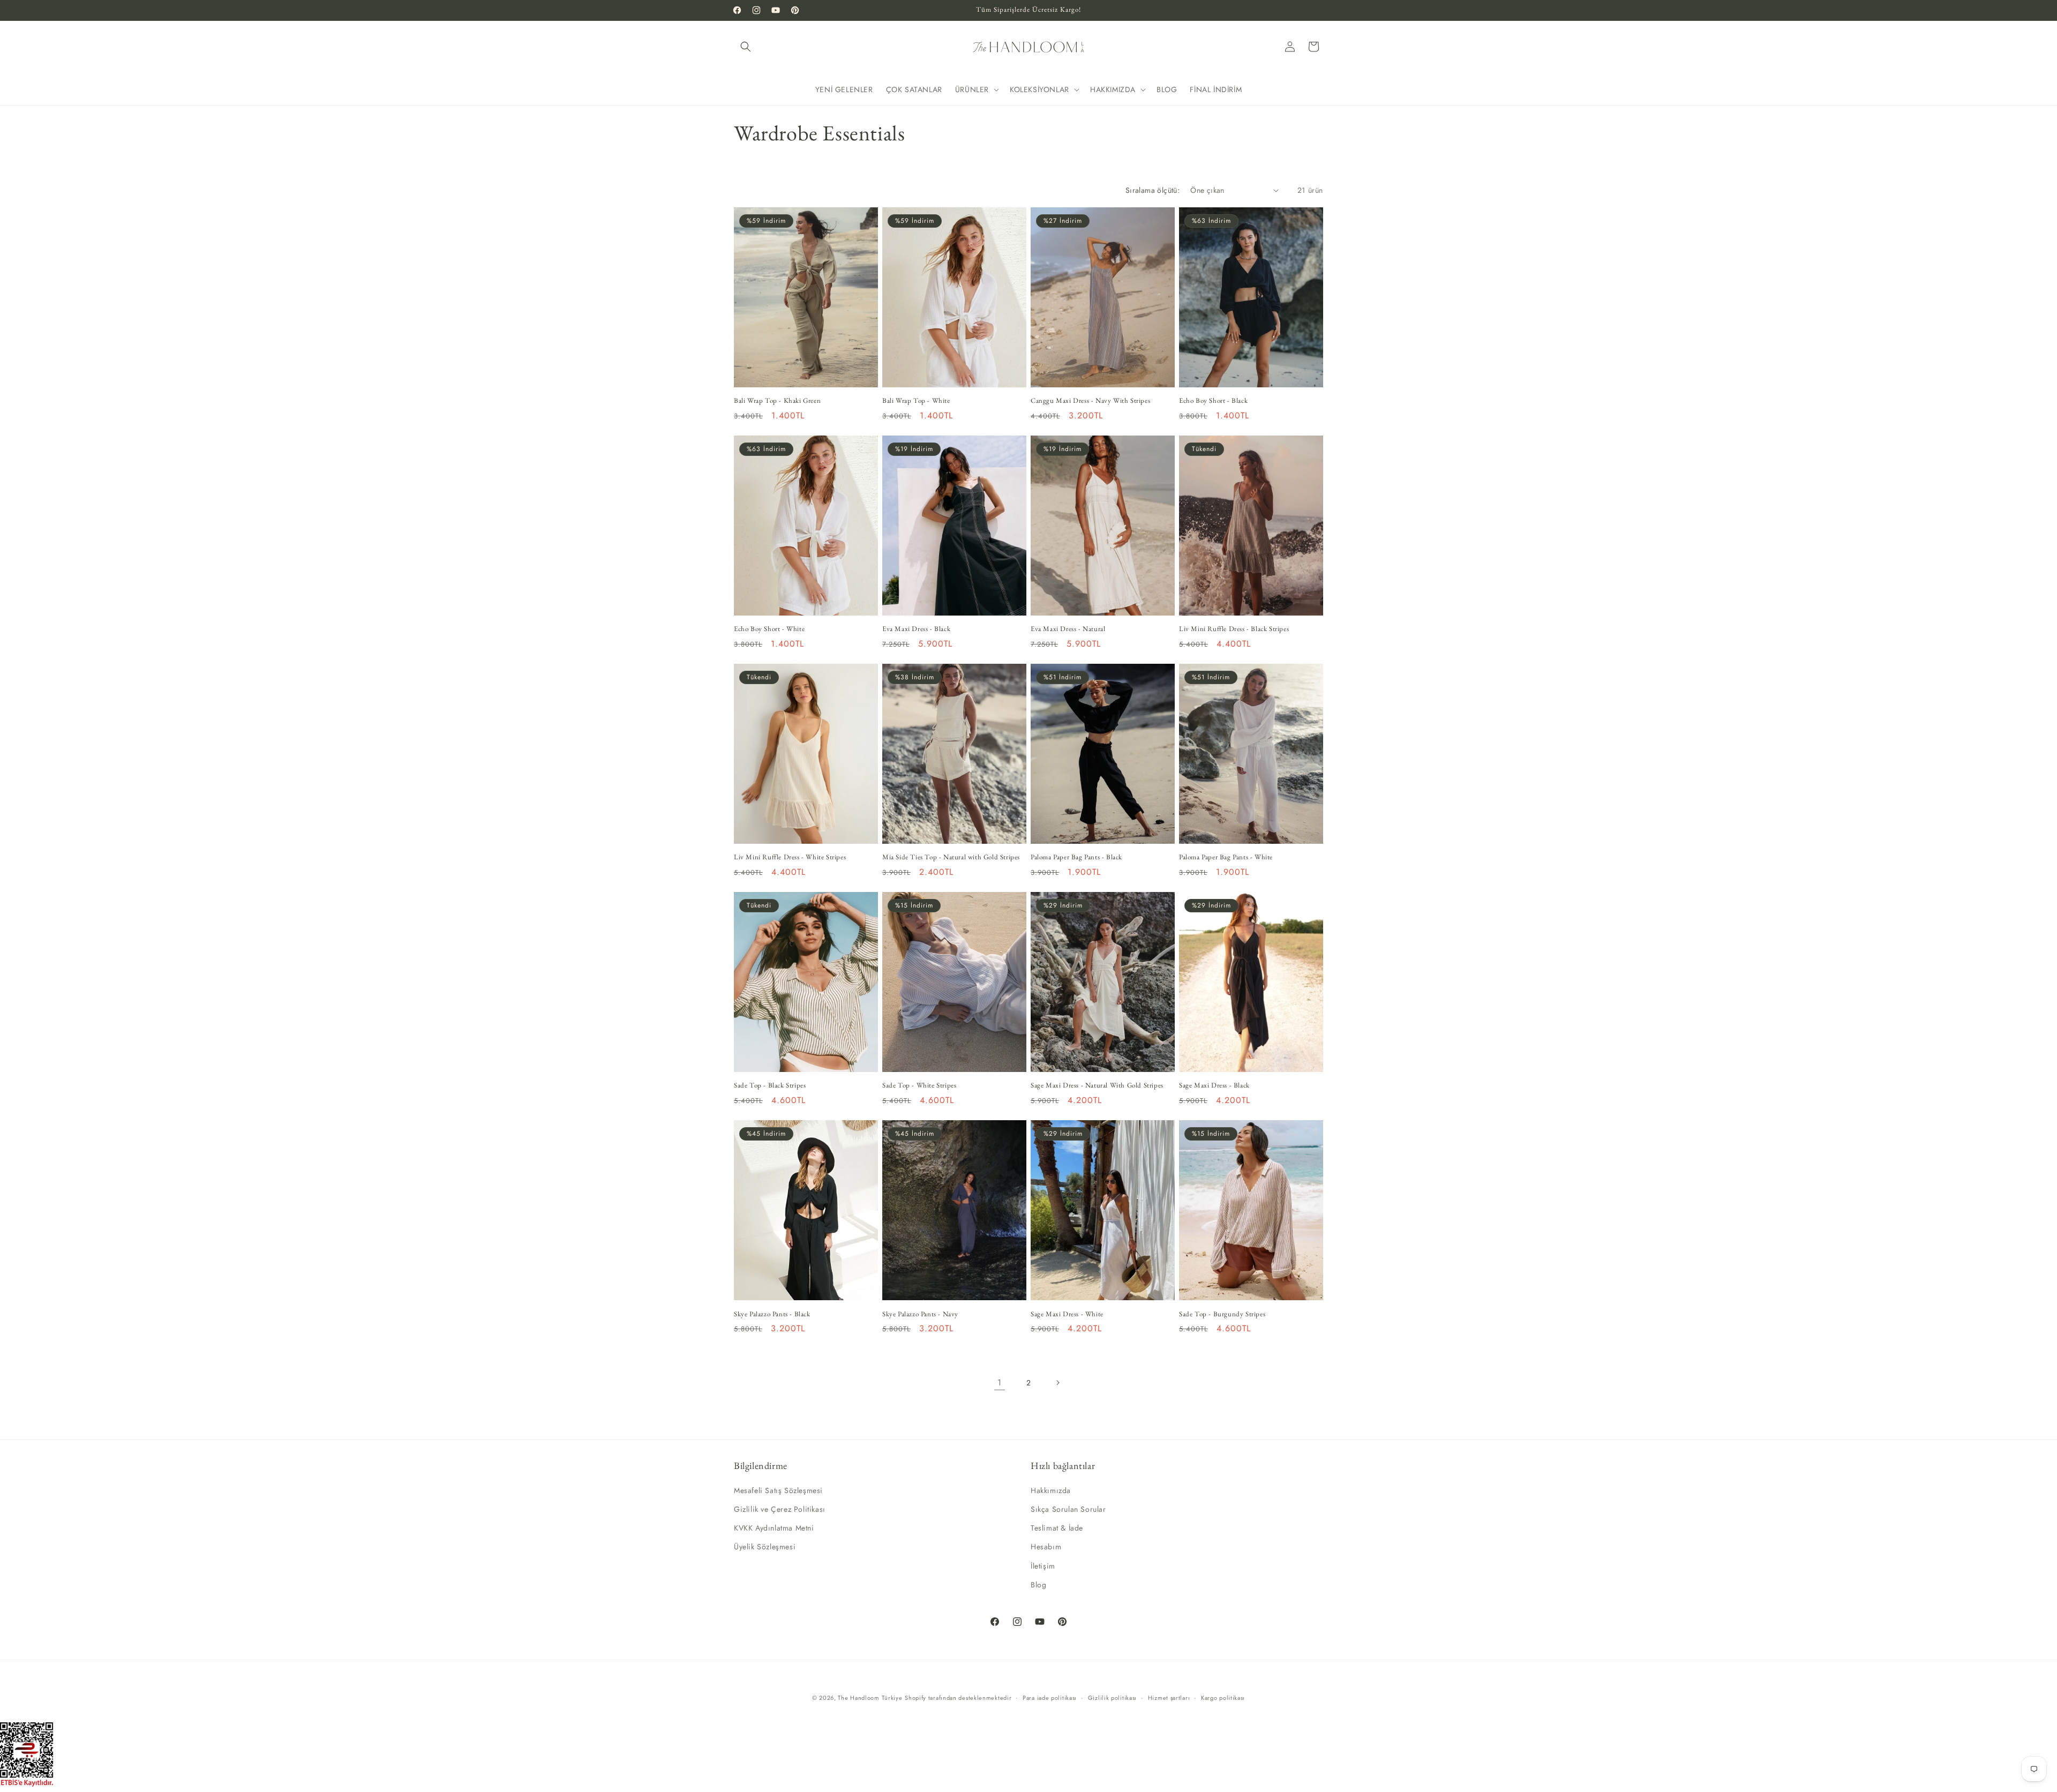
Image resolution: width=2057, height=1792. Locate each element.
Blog (1038, 1585)
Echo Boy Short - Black (1213, 401)
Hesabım (1046, 1547)
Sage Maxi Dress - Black (1214, 1085)
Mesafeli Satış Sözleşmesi (778, 1490)
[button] (746, 47)
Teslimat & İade (1057, 1528)
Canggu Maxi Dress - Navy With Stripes (1090, 401)
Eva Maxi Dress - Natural (1068, 629)
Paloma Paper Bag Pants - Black (1076, 857)
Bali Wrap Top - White (916, 401)
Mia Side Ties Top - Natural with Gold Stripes (951, 857)
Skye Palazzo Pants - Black (772, 1314)
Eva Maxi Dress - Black (916, 629)
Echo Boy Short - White (769, 629)
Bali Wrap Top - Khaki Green (777, 401)
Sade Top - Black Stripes (770, 1085)
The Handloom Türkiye (870, 1698)
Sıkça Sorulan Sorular (1068, 1509)
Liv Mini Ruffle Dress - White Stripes (790, 857)
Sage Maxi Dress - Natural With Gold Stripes (1097, 1085)
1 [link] (1000, 1382)
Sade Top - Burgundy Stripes (1222, 1314)
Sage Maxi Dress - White (1067, 1314)
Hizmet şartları (1169, 1698)
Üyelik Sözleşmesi (765, 1547)
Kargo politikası (1223, 1698)
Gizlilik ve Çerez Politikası (780, 1509)
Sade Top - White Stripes (919, 1085)
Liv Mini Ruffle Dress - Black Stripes (1234, 629)
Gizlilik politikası (1112, 1698)
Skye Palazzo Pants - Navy (920, 1314)
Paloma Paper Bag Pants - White (1226, 857)
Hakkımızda (1051, 1490)
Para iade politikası (1050, 1698)
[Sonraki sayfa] (1057, 1383)
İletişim (1043, 1566)
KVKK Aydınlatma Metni (774, 1528)
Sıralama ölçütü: (1153, 190)
